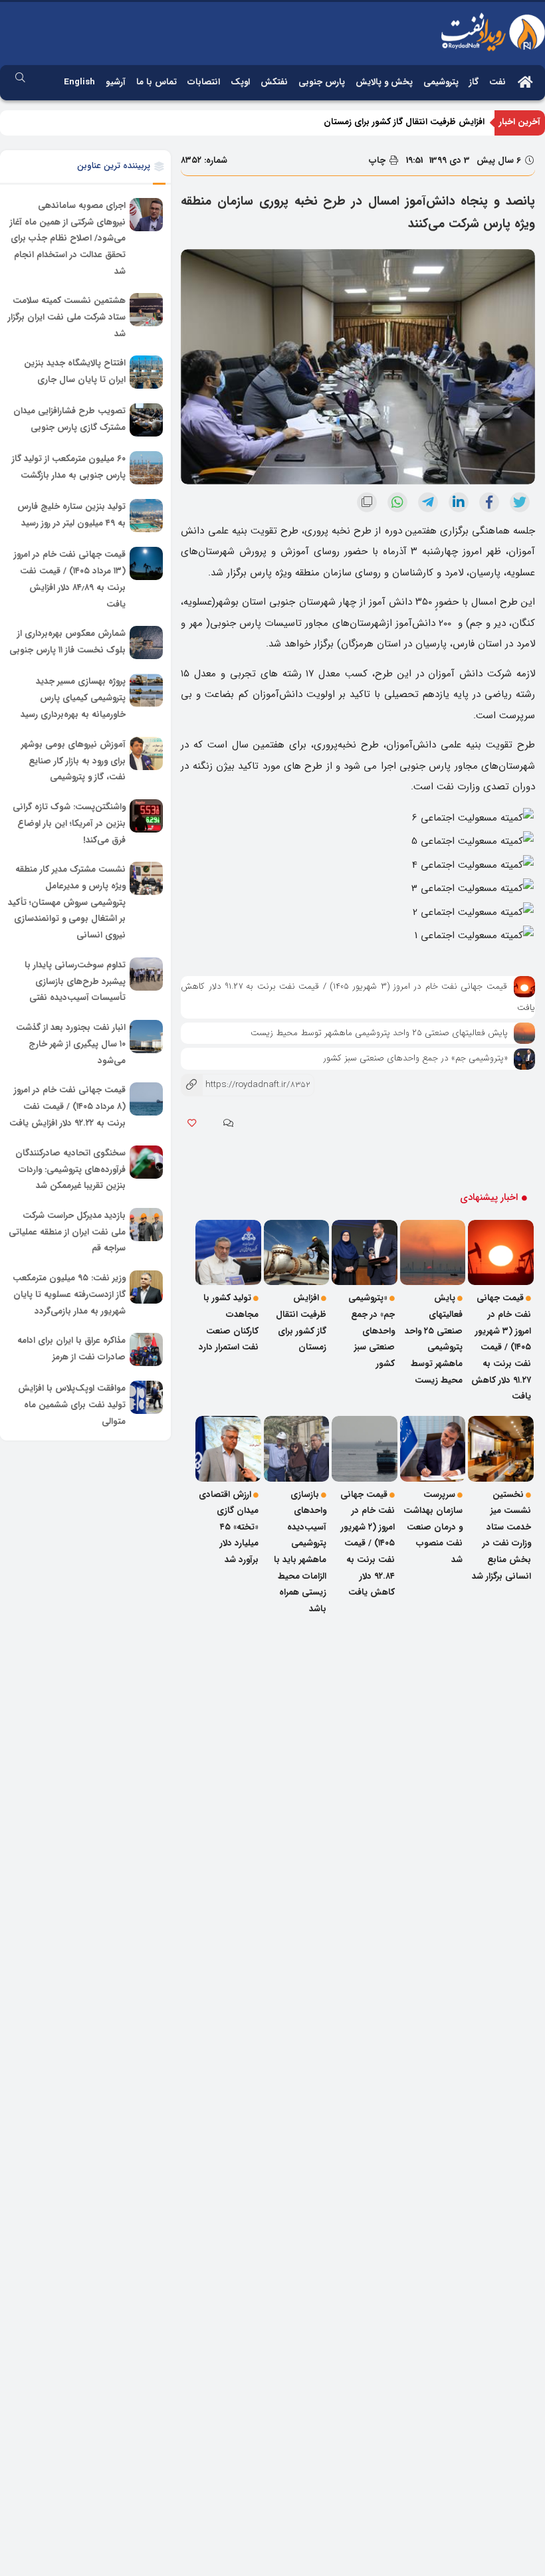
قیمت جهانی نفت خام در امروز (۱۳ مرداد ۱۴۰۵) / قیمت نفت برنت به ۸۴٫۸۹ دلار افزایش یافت (70, 580)
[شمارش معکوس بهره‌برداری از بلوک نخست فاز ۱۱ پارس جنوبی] (146, 643)
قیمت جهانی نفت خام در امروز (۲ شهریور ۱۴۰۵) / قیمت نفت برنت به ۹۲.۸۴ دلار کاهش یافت (368, 1544)
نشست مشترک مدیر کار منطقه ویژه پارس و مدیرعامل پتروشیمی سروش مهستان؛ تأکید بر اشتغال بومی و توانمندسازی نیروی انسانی (67, 902)
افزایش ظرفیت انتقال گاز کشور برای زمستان (404, 122)
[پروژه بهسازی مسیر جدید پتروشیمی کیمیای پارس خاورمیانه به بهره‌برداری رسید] (146, 690)
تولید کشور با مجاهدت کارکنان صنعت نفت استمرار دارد (229, 1323)
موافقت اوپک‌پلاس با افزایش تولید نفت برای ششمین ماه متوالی (72, 1405)
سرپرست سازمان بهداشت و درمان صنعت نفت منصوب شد (433, 1528)
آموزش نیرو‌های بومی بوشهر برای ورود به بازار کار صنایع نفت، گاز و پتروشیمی (73, 761)
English (79, 82)
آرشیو (116, 82)
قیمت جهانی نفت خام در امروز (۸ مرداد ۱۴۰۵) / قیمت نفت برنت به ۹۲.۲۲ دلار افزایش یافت (67, 1107)
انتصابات (204, 82)
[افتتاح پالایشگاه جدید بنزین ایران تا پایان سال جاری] (146, 372)
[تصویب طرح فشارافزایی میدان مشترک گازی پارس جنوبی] (146, 420)
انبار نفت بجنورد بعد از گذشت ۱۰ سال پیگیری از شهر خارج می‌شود (71, 1044)
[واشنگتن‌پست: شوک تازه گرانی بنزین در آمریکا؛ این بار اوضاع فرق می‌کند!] (146, 816)
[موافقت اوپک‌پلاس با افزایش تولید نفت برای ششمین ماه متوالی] (146, 1397)
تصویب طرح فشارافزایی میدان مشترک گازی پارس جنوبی (69, 420)
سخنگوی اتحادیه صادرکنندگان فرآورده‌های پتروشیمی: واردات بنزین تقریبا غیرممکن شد (70, 1169)
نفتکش (274, 82)
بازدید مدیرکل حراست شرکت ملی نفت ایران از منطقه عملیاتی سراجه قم (67, 1232)
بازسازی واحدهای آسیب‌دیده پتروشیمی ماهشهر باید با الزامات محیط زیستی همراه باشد (300, 1552)
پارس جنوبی (322, 82)
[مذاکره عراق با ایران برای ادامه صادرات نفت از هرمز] (146, 1349)
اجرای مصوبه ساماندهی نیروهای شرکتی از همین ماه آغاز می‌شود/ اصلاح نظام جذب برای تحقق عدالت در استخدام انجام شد (68, 239)
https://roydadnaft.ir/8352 (246, 1085)
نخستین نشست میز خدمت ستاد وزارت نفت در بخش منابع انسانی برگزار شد (501, 1536)
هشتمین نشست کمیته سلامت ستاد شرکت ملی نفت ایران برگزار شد (67, 318)
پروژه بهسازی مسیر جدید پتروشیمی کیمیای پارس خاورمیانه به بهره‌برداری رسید (73, 698)
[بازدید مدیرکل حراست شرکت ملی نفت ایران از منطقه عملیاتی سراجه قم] (146, 1225)
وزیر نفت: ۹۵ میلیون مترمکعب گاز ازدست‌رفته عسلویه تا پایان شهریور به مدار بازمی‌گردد (69, 1294)
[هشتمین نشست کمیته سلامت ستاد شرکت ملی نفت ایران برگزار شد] (146, 310)
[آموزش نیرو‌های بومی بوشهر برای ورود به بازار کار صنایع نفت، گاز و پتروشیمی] (146, 753)
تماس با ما (157, 82)
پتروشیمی (441, 82)
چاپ (379, 160)
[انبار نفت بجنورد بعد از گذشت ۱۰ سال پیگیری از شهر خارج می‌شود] (146, 1037)
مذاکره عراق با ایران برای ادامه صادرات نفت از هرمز (71, 1349)
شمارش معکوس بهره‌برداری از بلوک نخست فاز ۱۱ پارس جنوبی (67, 643)
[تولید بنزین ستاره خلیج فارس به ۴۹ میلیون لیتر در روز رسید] (146, 516)
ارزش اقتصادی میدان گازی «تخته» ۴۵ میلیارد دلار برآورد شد (229, 1528)
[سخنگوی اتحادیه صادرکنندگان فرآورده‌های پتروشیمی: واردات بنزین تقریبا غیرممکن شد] (146, 1162)
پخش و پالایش (384, 82)
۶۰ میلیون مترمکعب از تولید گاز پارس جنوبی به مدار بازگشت (69, 468)
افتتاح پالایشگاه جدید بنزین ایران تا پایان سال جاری (75, 372)
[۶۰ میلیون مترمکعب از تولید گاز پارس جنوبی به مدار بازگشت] (146, 468)
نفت (497, 82)
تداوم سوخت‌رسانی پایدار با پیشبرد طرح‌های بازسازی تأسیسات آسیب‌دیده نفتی (75, 981)
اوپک (240, 82)
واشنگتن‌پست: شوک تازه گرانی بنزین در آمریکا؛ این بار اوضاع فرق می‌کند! (69, 823)
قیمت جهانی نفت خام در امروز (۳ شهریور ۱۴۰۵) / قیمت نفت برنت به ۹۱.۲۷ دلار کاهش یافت (501, 1347)
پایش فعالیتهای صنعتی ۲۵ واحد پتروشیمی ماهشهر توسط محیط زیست (379, 1033)
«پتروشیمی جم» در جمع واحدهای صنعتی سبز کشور (415, 1058)
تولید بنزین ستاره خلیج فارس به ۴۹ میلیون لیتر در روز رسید (71, 516)
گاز (474, 82)
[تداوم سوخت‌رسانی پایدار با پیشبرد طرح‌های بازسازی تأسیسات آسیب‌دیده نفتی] (146, 974)
